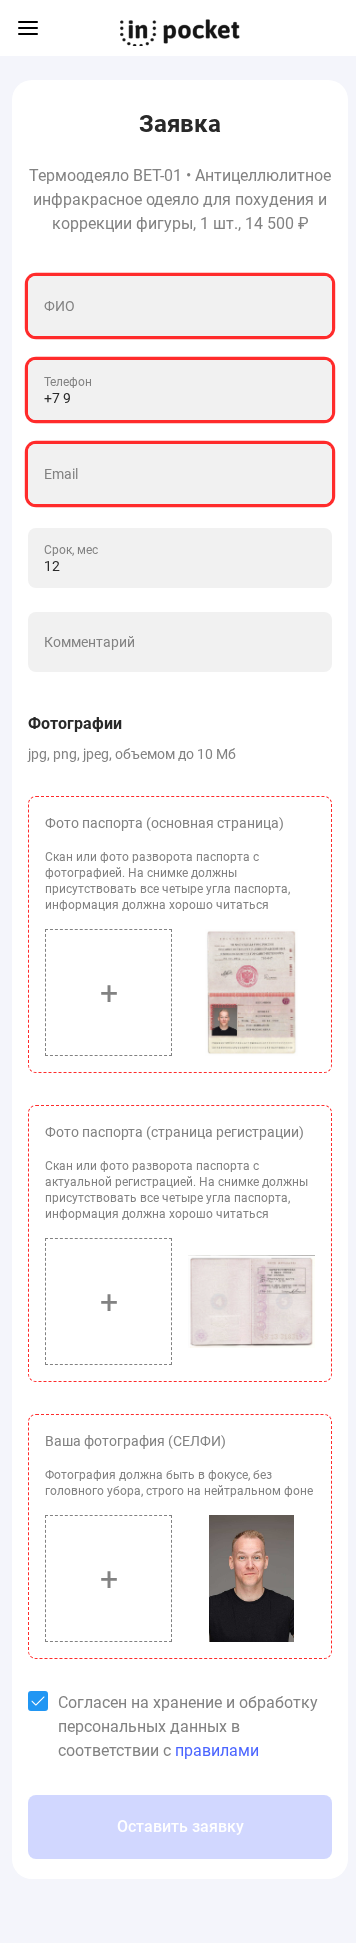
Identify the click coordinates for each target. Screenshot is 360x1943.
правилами (217, 1750)
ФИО (59, 306)
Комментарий (89, 642)
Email (61, 474)
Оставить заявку (180, 1826)
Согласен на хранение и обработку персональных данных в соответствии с (188, 1726)
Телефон (68, 382)
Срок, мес (71, 550)
